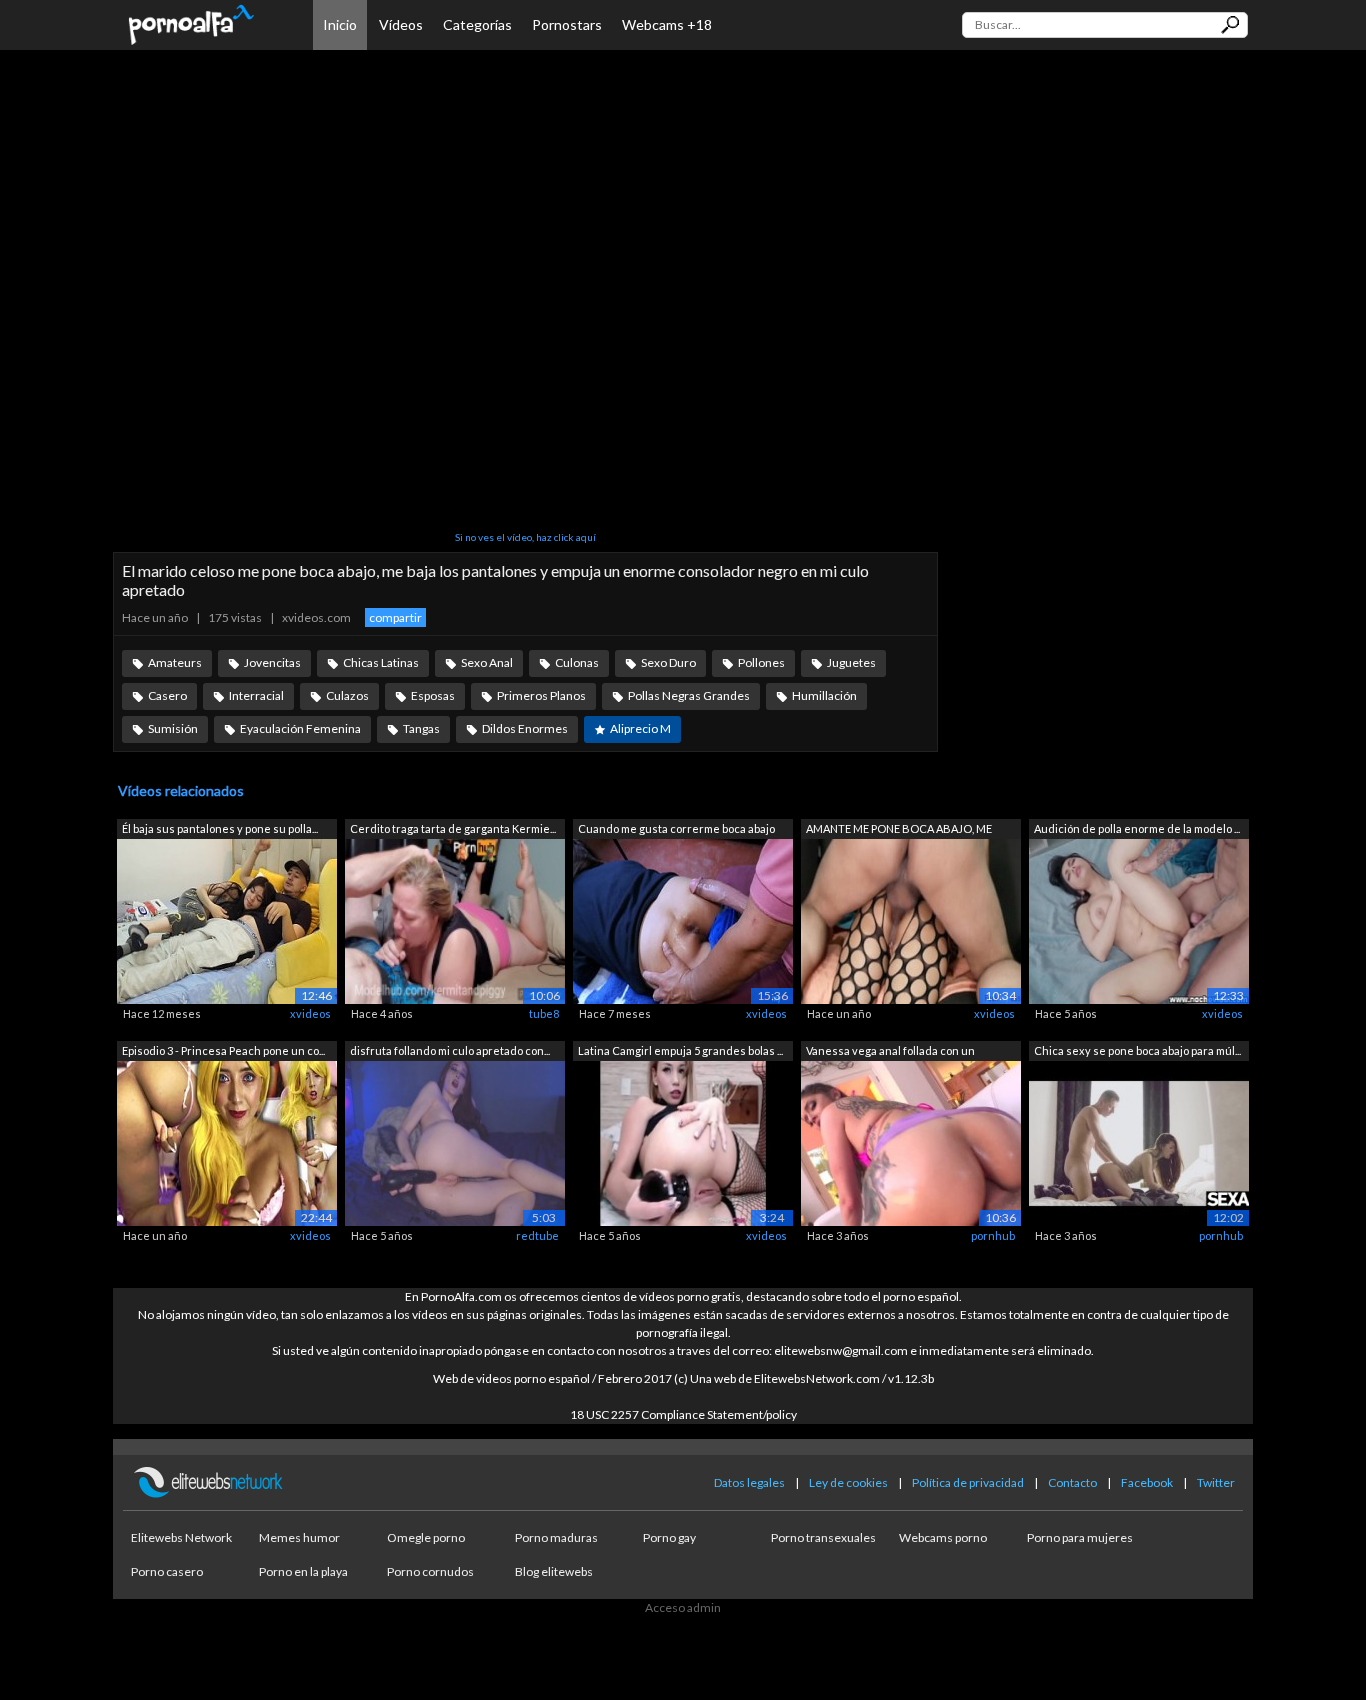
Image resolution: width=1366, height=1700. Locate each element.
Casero (167, 695)
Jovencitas (272, 662)
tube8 (544, 1013)
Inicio (340, 24)
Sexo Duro (668, 662)
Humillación (824, 695)
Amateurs (175, 662)
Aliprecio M (640, 728)
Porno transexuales (823, 1537)
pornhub (993, 1235)
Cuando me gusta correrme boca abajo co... (676, 830)
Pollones (761, 662)
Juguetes (851, 662)
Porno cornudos (430, 1571)
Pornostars (567, 24)
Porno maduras (556, 1537)
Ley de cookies (848, 1482)
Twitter (1216, 1482)
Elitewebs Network (181, 1537)
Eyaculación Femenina (300, 728)
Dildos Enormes (525, 728)
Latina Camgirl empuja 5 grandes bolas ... (680, 1050)
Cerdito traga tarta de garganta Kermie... (453, 828)
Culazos (347, 695)
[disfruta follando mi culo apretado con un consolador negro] (455, 1141)
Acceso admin (683, 1607)
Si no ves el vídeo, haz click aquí (525, 537)
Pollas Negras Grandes (689, 695)
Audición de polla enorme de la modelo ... (1137, 828)
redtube (537, 1235)
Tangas (421, 728)
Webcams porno (943, 1537)
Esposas (433, 695)
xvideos (310, 1013)
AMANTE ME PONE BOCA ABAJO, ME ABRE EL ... (899, 830)
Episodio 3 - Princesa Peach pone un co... (223, 1050)
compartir (395, 617)
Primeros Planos (541, 695)
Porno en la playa (303, 1571)
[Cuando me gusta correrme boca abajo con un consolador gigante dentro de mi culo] (683, 920)
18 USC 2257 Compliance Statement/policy (683, 1414)
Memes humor (299, 1537)
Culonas (577, 662)
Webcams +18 (667, 24)
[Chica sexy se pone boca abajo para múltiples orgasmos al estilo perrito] (1139, 1141)
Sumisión (173, 728)
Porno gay (669, 1537)
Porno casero (167, 1571)
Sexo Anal (487, 662)
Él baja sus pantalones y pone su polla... (220, 828)
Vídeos (401, 24)
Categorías (477, 24)
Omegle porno (426, 1537)
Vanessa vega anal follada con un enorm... (890, 1052)
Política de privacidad (968, 1482)
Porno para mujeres (1080, 1537)
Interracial (256, 695)
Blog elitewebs (554, 1571)
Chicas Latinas (381, 662)
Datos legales (749, 1482)
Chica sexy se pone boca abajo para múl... (1137, 1050)
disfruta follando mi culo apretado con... (450, 1050)
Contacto (1072, 1482)
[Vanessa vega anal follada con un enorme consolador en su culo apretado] (911, 1141)
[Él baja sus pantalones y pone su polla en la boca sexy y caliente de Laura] (227, 920)
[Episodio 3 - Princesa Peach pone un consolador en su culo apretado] (227, 1141)
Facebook (1147, 1482)
